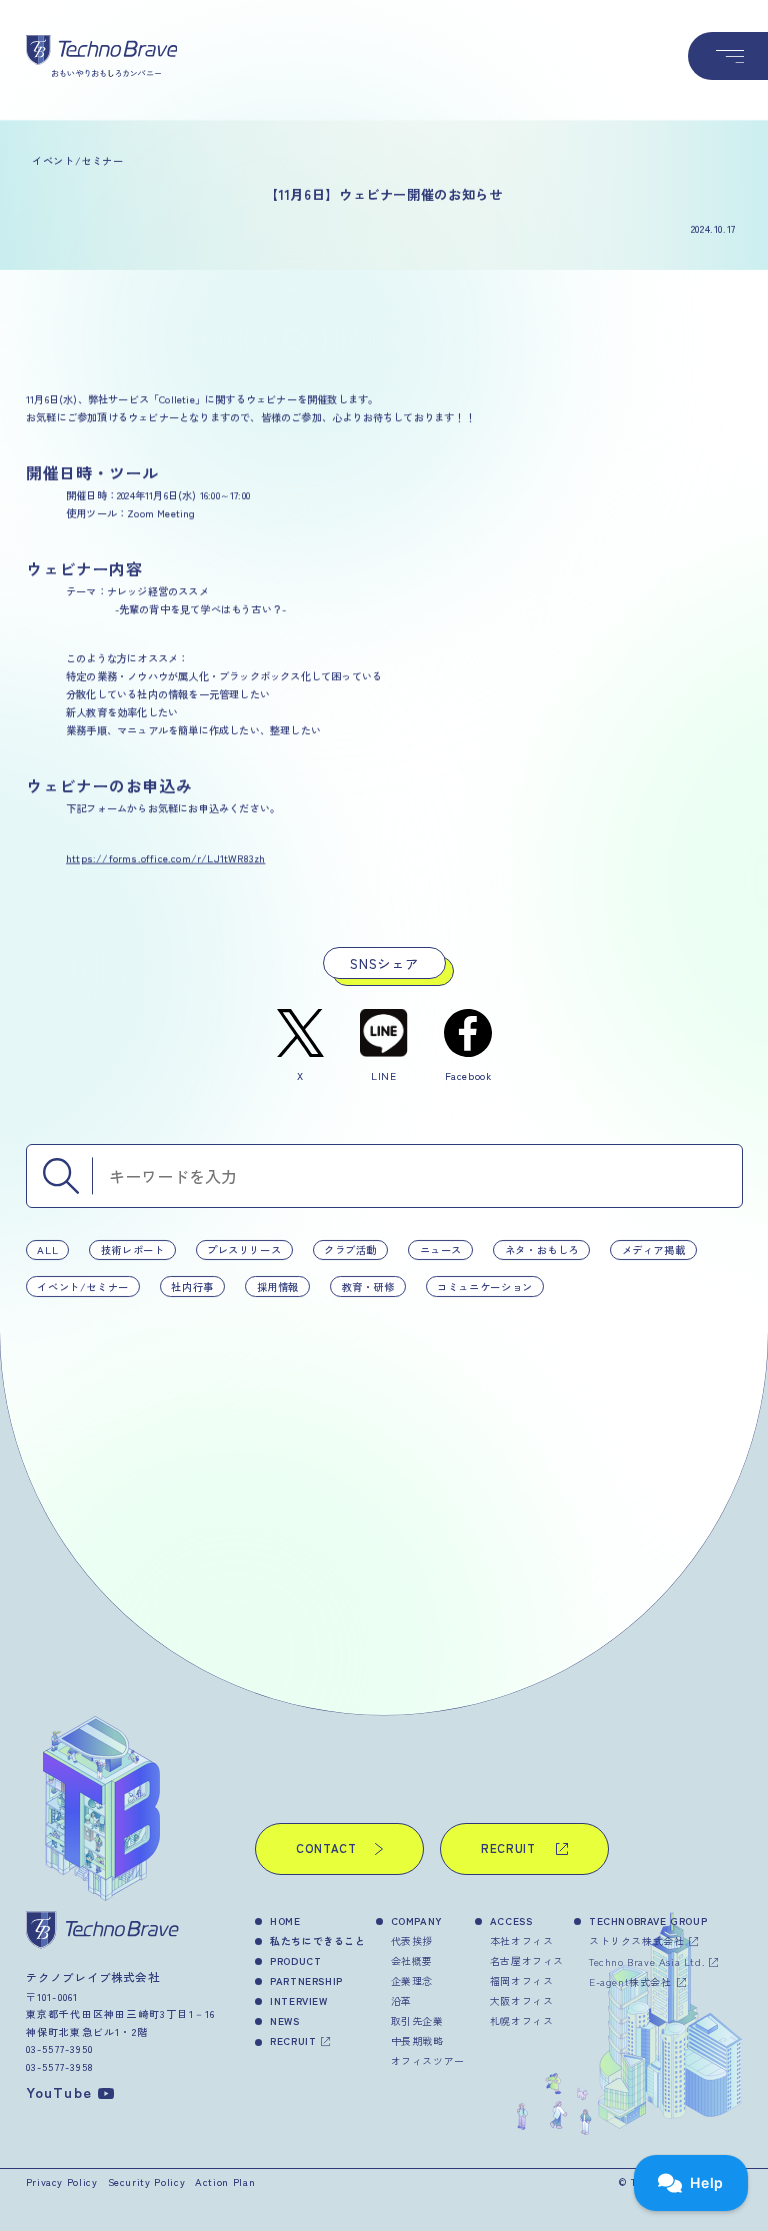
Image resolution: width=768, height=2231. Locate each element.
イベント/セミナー (83, 1285)
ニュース (440, 1249)
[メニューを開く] (728, 56)
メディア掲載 (653, 1249)
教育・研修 (367, 1285)
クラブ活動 (349, 1249)
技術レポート (132, 1249)
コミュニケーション (485, 1285)
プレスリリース (244, 1249)
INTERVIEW (298, 2000)
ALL (47, 1249)
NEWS (284, 2020)
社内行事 (192, 1285)
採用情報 (277, 1285)
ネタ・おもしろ (541, 1249)
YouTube (59, 2091)
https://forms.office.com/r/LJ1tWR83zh (165, 857)
